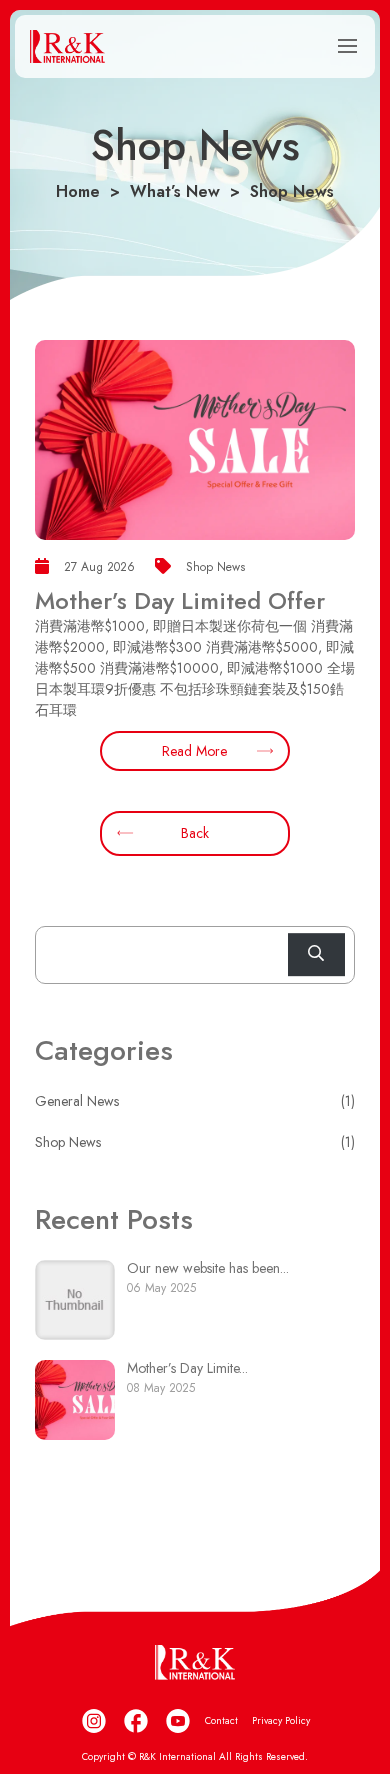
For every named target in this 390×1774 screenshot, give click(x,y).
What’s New (175, 191)
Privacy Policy (281, 1720)
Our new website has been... (208, 1268)
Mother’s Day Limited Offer (180, 600)
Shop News (68, 1142)
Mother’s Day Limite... (187, 1368)
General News (77, 1101)
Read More (194, 751)
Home (78, 191)
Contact (221, 1720)
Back (195, 833)
